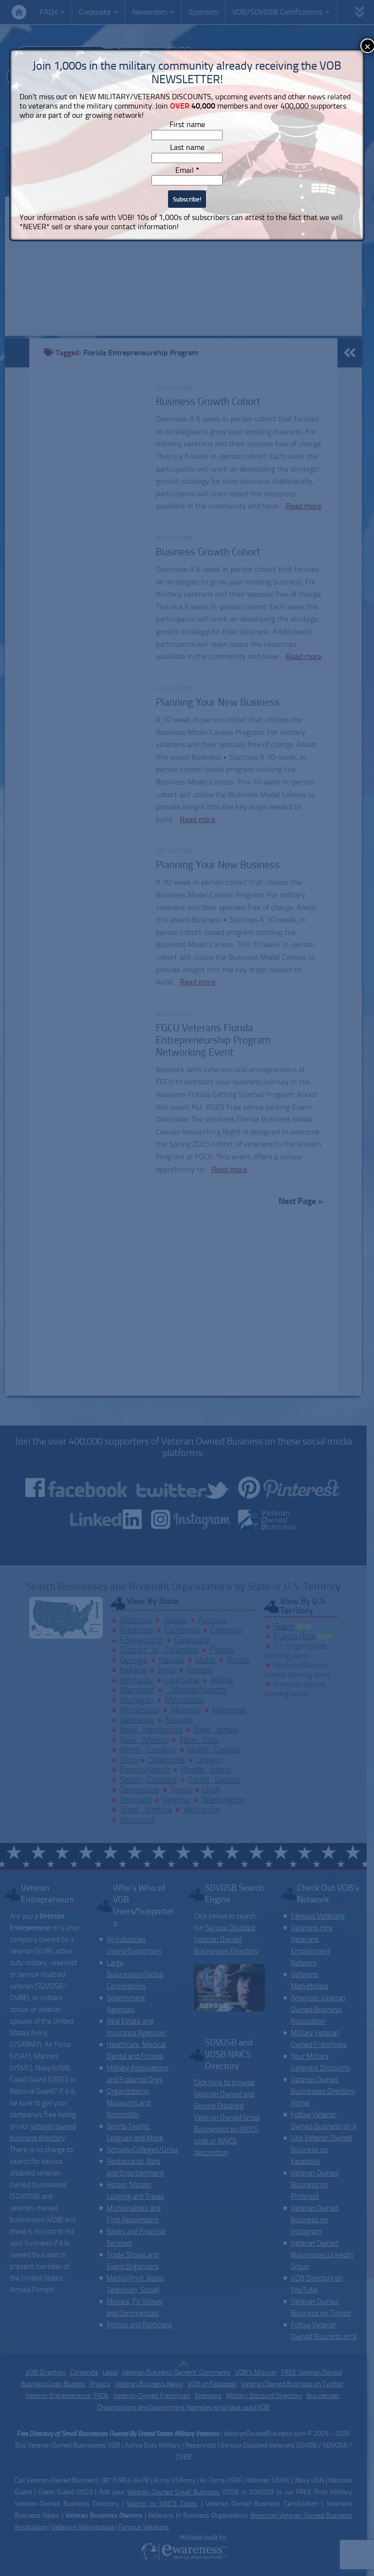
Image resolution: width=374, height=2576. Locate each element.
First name (187, 124)
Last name (187, 147)
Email (187, 170)
